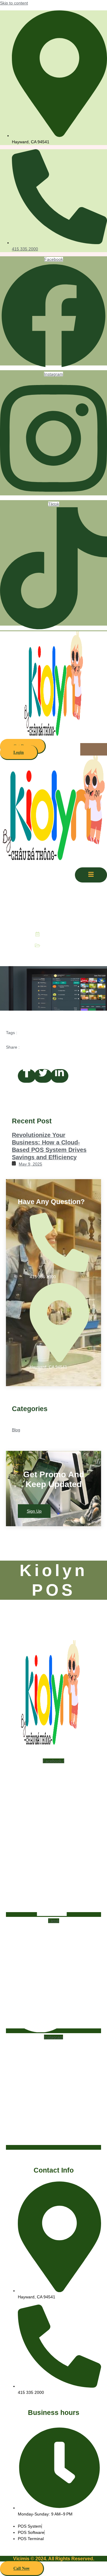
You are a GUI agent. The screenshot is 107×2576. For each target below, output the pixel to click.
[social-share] (27, 1076)
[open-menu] (94, 749)
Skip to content (14, 3)
